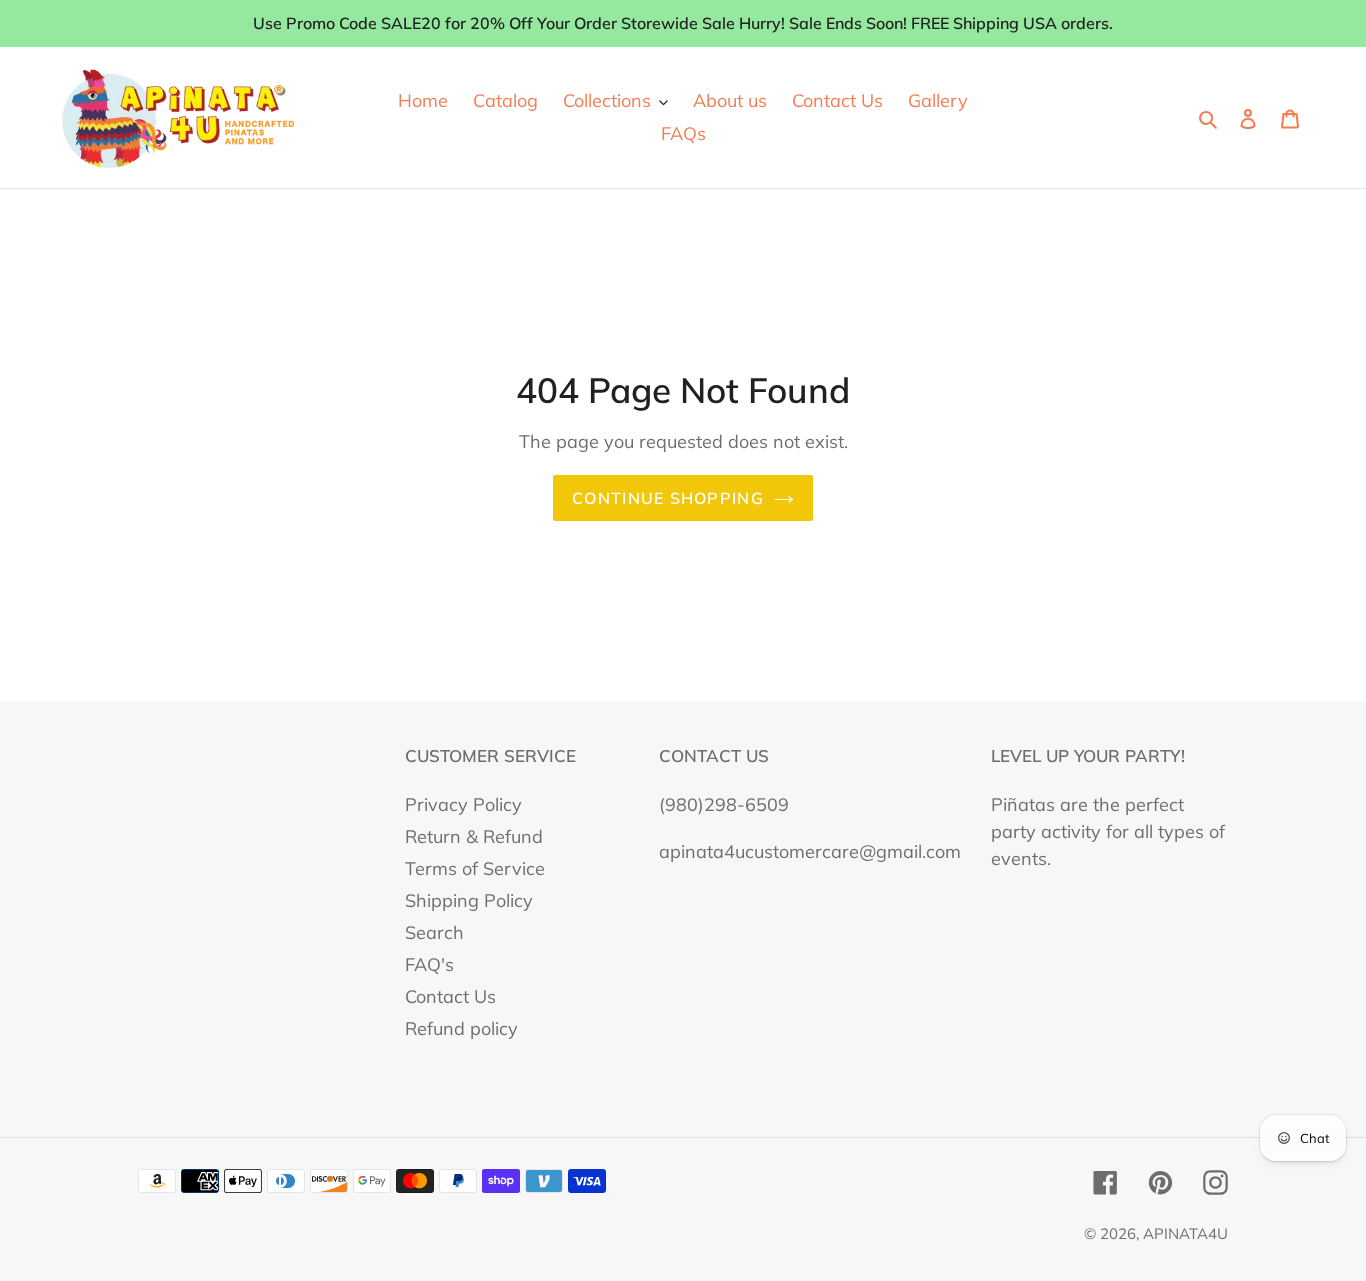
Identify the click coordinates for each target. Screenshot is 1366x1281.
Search (434, 932)
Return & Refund (474, 836)
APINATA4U (1185, 1233)
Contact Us (450, 996)
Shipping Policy (469, 900)
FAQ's (429, 964)
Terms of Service (475, 868)
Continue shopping (668, 498)
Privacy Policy (463, 804)
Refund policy (461, 1028)
